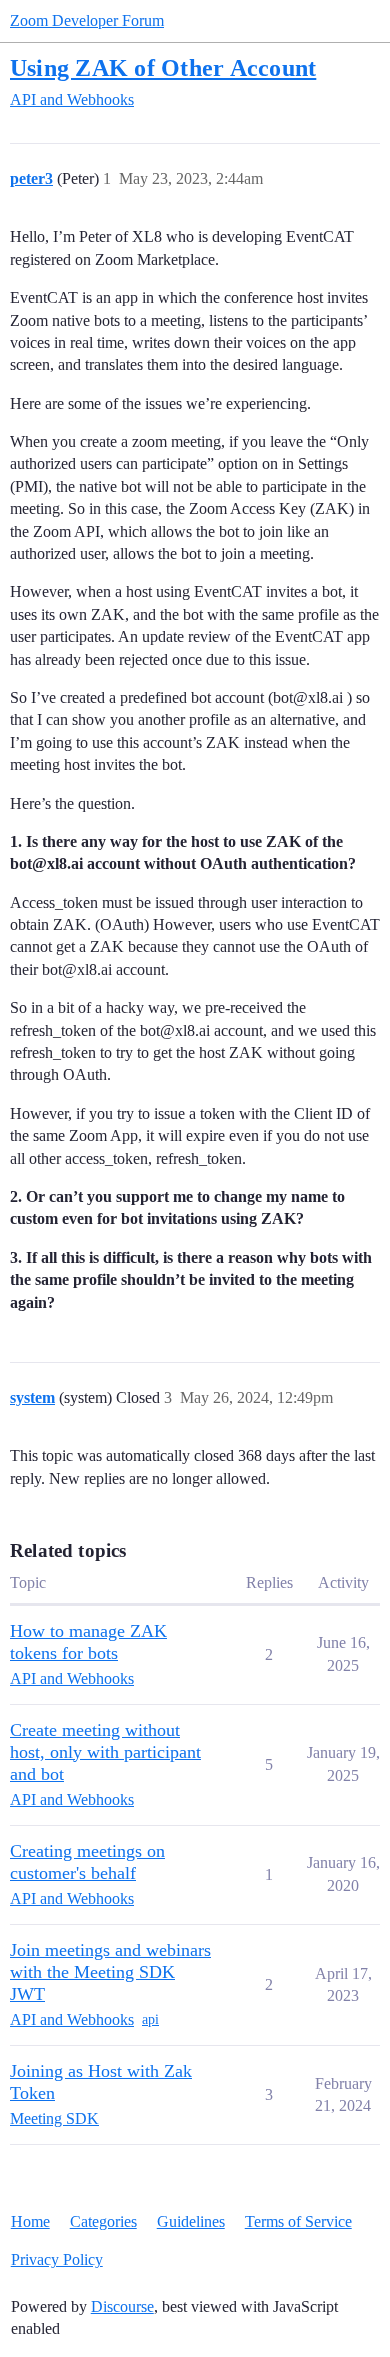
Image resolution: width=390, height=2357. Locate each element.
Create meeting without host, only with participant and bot (105, 1752)
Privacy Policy (57, 2259)
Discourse (122, 2306)
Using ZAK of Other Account (163, 67)
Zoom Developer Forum (87, 20)
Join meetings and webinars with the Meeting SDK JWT (110, 1972)
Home (30, 2221)
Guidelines (191, 2221)
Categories (103, 2221)
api (150, 2019)
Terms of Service (298, 2221)
